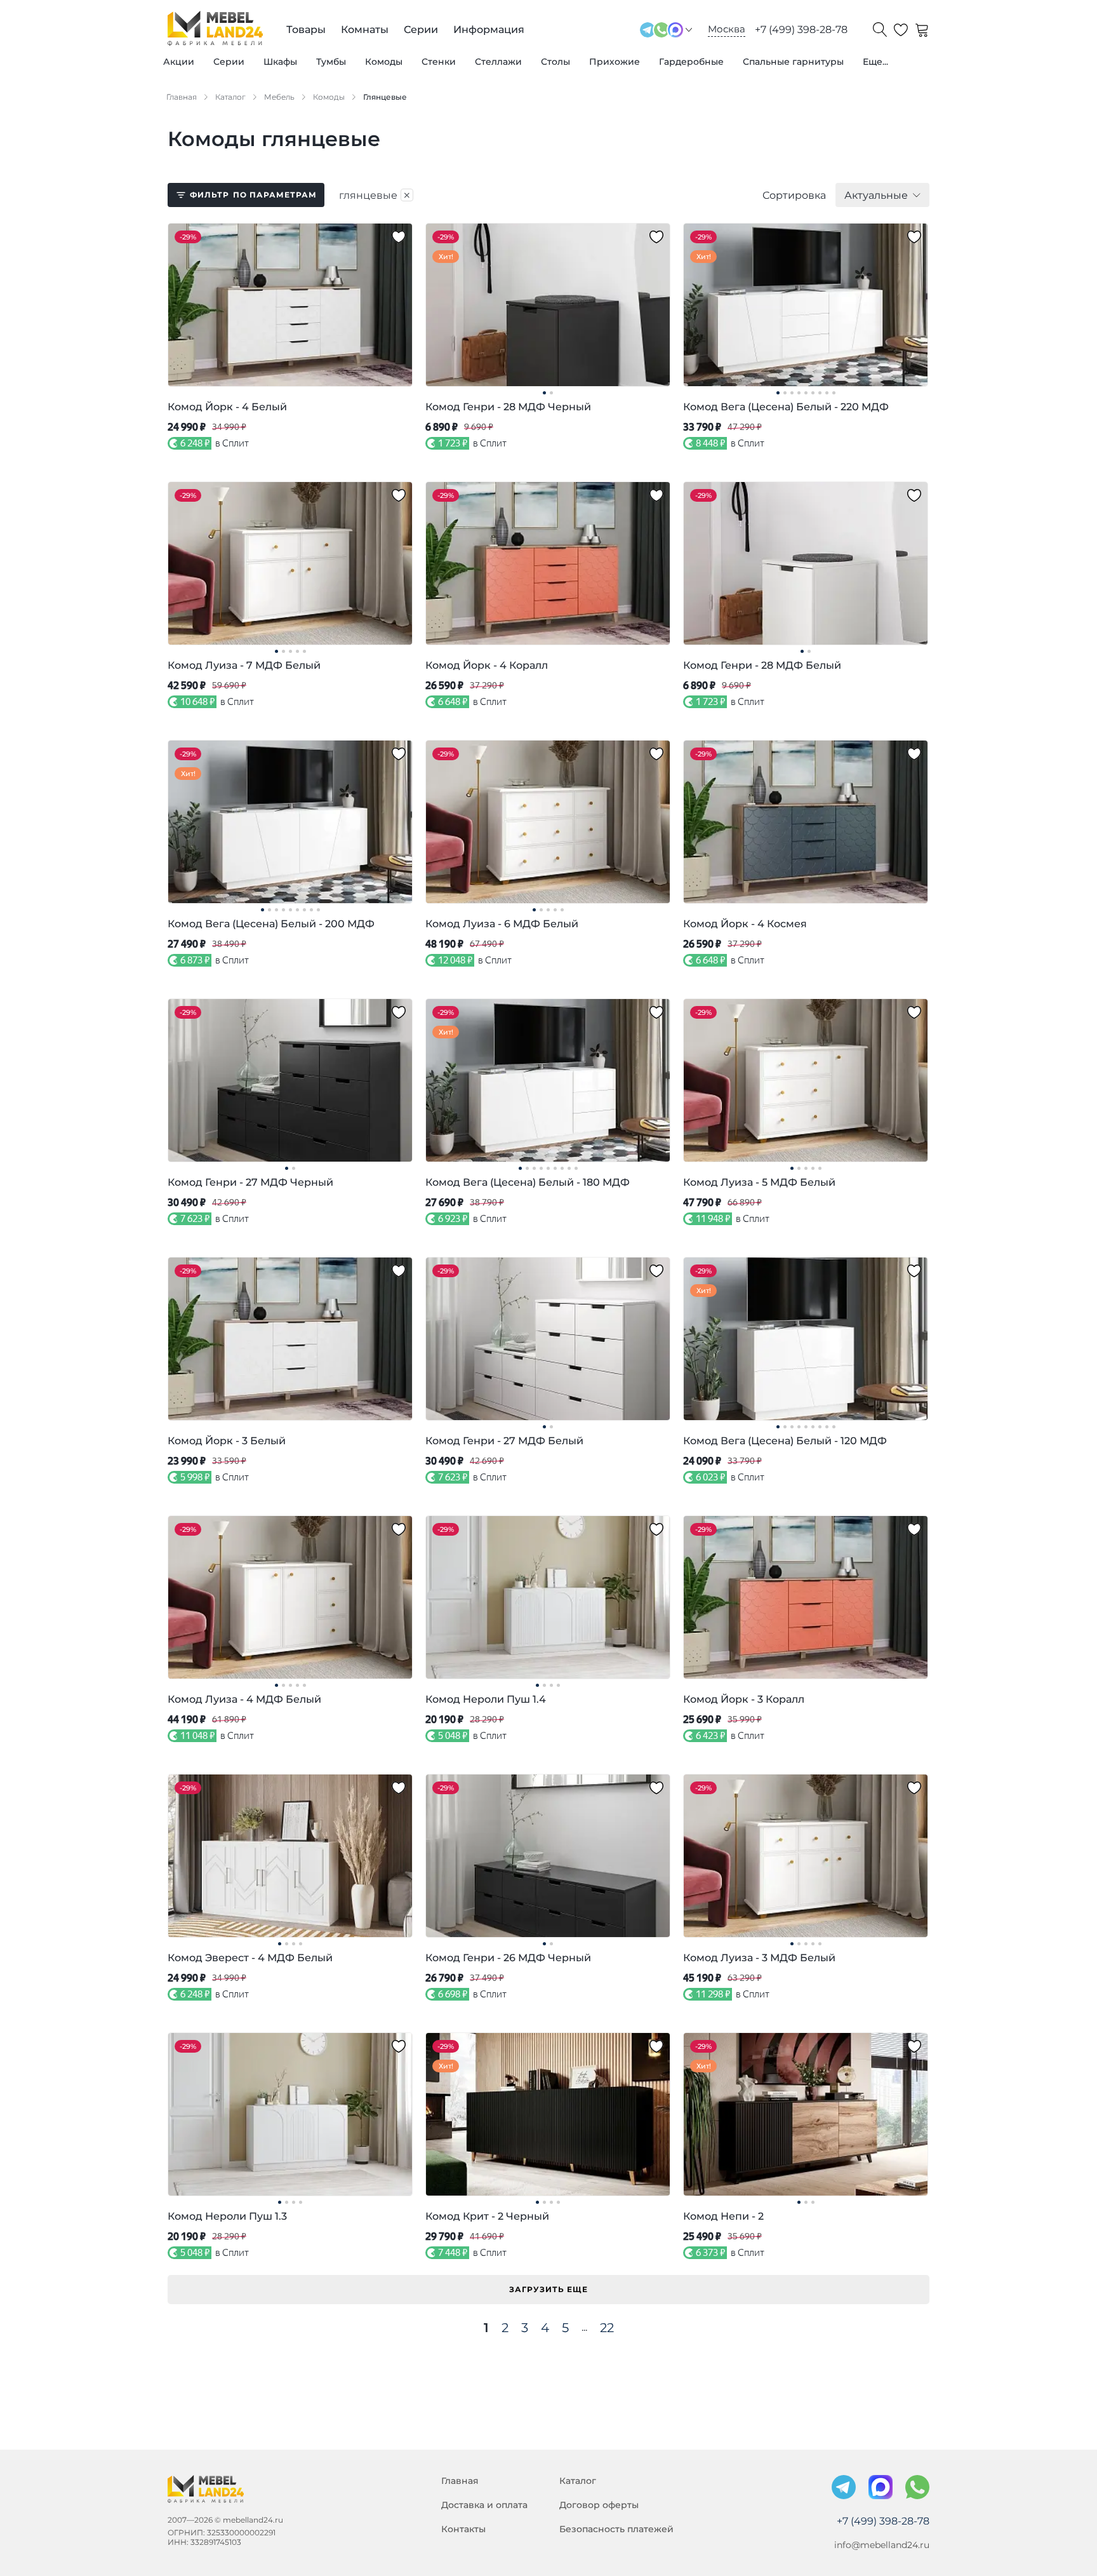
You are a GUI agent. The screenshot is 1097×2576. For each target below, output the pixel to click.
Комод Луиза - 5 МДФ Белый (759, 1182)
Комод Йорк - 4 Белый (227, 407)
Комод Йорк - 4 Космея (745, 924)
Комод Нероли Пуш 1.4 (486, 1699)
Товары (306, 30)
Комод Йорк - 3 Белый (227, 1441)
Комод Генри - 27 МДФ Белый (504, 1441)
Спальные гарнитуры (793, 62)
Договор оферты (599, 2505)
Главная (460, 2481)
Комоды (384, 62)
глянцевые (375, 195)
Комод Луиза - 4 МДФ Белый (244, 1699)
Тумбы (331, 62)
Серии (229, 62)
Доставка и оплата (484, 2505)
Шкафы (280, 62)
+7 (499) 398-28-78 (801, 30)
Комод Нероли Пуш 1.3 (227, 2216)
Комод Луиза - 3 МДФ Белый (759, 1958)
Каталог (578, 2481)
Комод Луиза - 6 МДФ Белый (502, 924)
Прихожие (615, 62)
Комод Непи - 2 (723, 2216)
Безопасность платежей (616, 2529)
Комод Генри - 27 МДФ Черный (250, 1182)
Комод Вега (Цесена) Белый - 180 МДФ (528, 1182)
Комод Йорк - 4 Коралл (487, 665)
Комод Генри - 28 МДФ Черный (508, 407)
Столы (555, 62)
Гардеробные (691, 62)
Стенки (439, 62)
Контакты (463, 2529)
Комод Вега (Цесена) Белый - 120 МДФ (785, 1441)
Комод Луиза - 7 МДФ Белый (244, 665)
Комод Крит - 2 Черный (487, 2216)
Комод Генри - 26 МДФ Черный (508, 1958)
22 (607, 2328)
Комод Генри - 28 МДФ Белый (762, 665)
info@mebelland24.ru (882, 2545)
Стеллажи (498, 62)
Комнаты (365, 30)
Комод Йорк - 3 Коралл (744, 1699)
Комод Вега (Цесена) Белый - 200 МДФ (271, 924)
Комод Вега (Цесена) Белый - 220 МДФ (786, 407)
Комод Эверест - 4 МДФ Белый (250, 1958)
